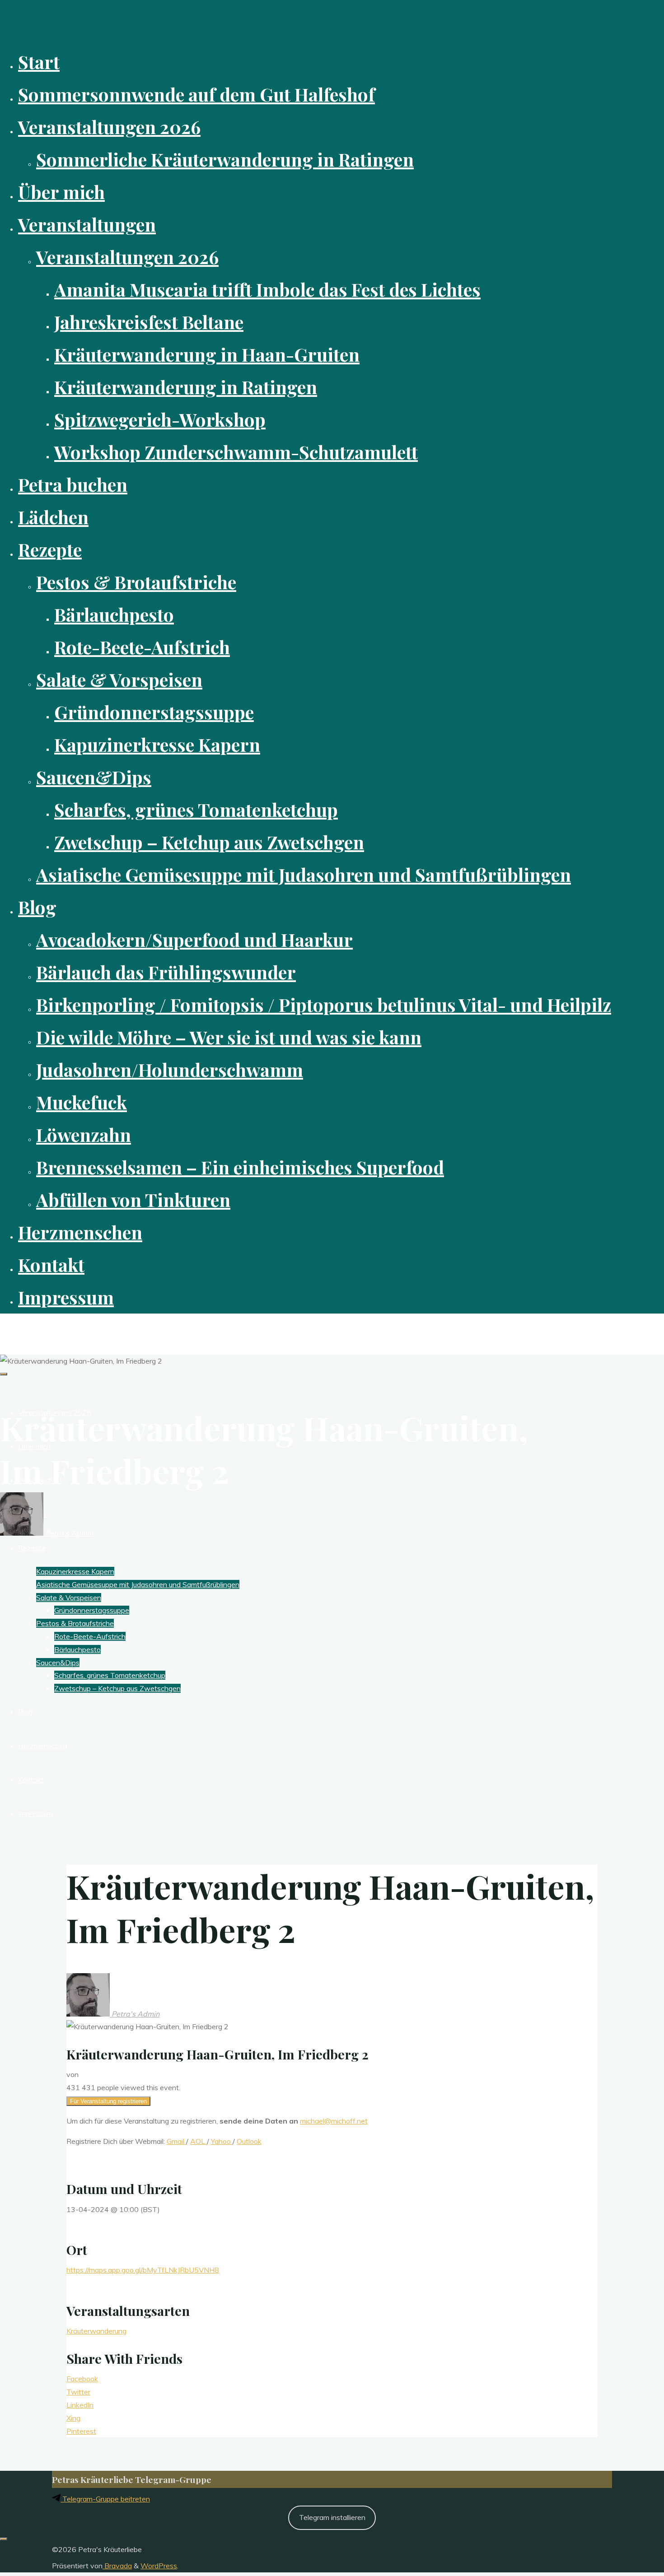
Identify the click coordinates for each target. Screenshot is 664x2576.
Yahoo (222, 2141)
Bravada (117, 2566)
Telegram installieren (332, 2517)
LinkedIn (80, 2405)
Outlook (249, 2141)
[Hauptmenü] (4, 1374)
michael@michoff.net (334, 2121)
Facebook (82, 2379)
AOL (199, 2141)
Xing (73, 2418)
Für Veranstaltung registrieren (108, 2101)
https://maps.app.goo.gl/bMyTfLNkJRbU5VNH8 (143, 2270)
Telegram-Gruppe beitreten (105, 2499)
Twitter (78, 2392)
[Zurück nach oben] (4, 2539)
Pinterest (81, 2431)
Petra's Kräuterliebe (45, 1329)
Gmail (176, 2141)
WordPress (159, 2566)
